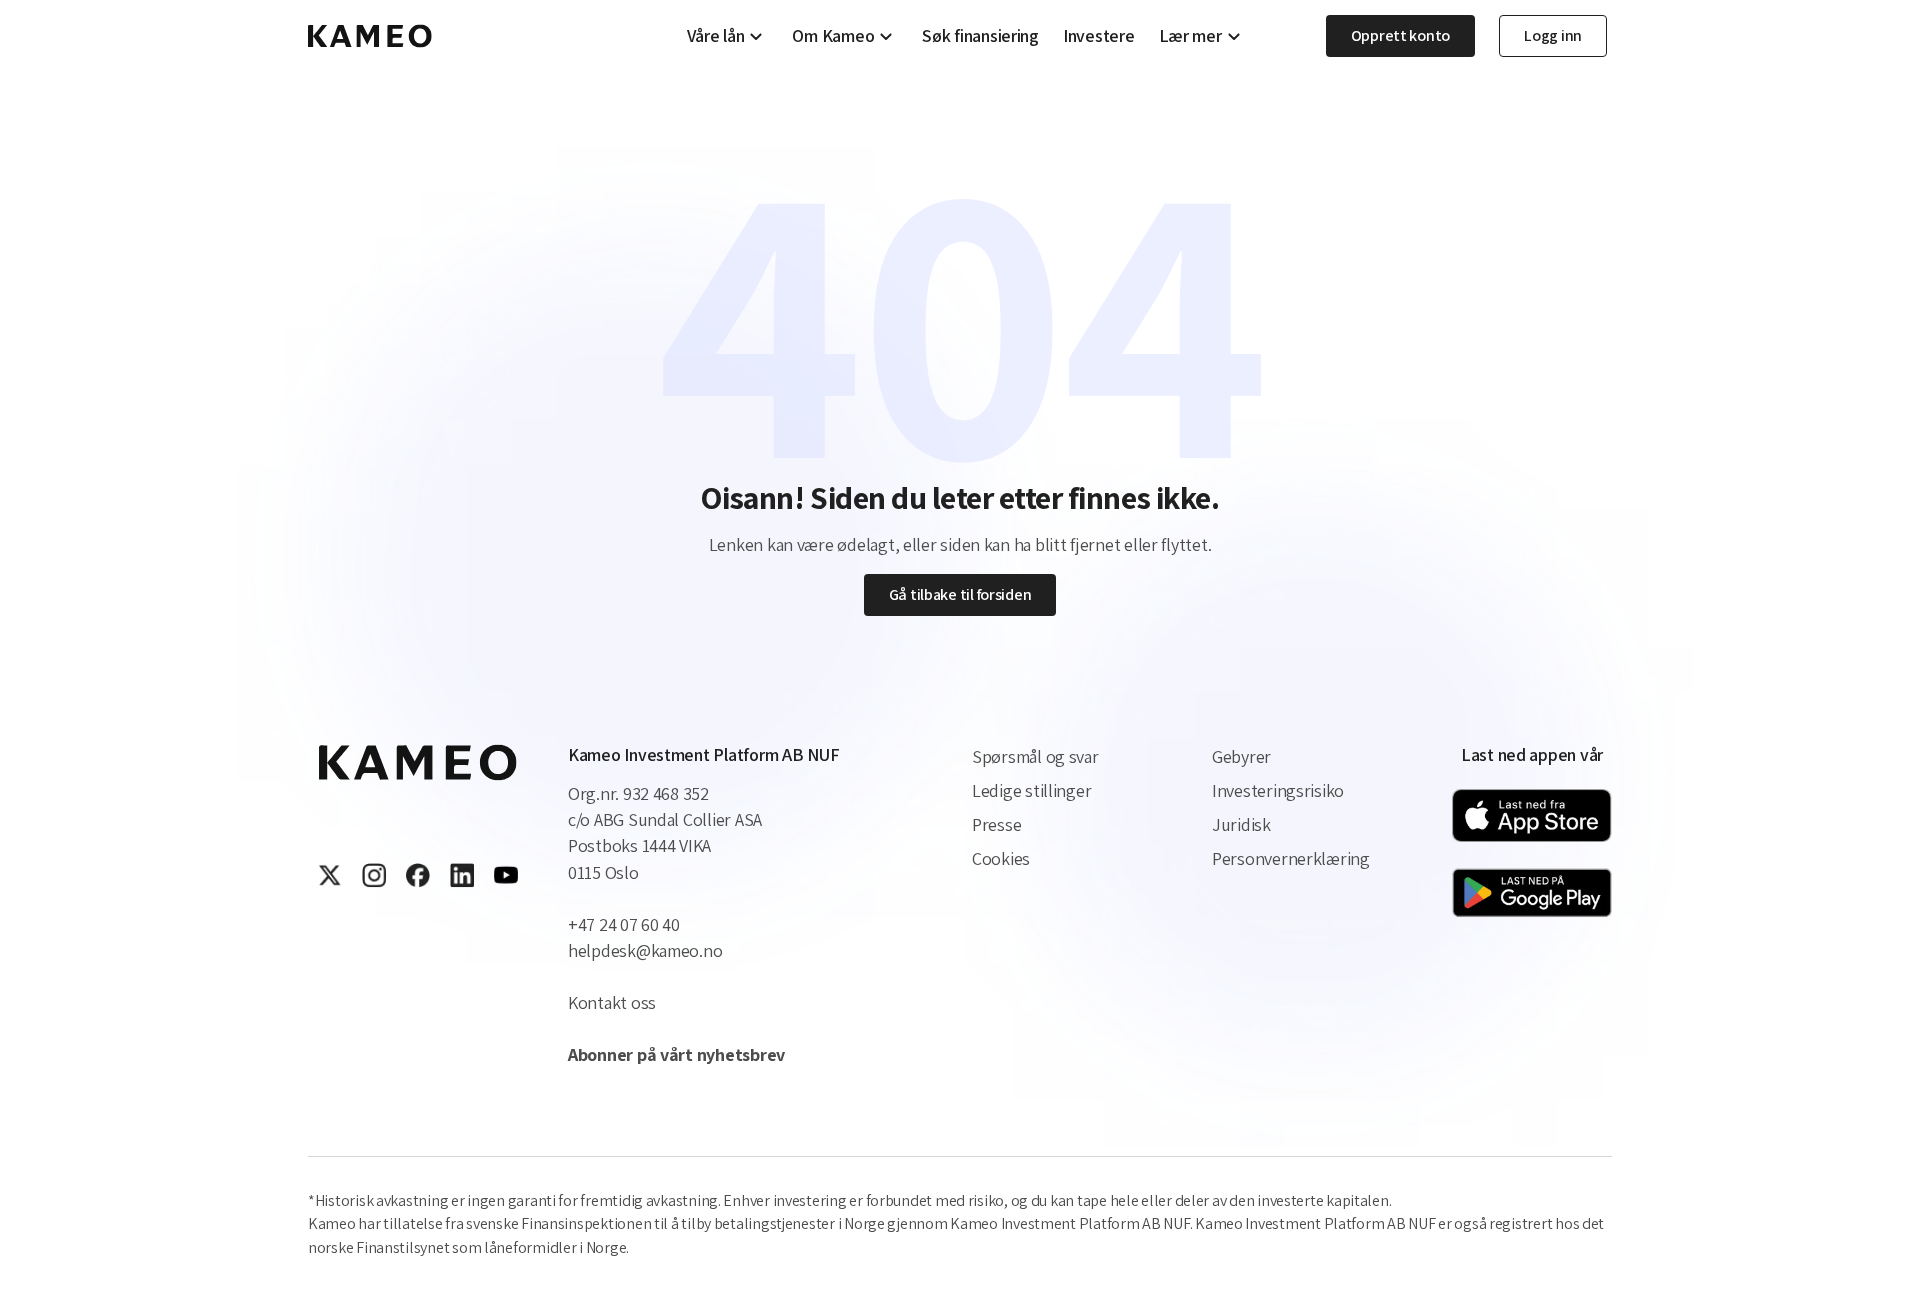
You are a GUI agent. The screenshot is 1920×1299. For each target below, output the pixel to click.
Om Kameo (833, 36)
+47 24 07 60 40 (624, 924)
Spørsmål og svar (1035, 756)
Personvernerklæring (1291, 858)
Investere (1099, 36)
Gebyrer (1241, 756)
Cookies (1001, 858)
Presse (996, 824)
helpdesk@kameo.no (645, 950)
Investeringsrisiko (1278, 790)
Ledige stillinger (1031, 790)
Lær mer (1190, 36)
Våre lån (716, 36)
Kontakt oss (612, 1002)
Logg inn (1553, 35)
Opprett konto (1401, 35)
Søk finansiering (980, 36)
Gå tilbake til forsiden (960, 594)
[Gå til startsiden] (370, 36)
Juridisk (1241, 824)
